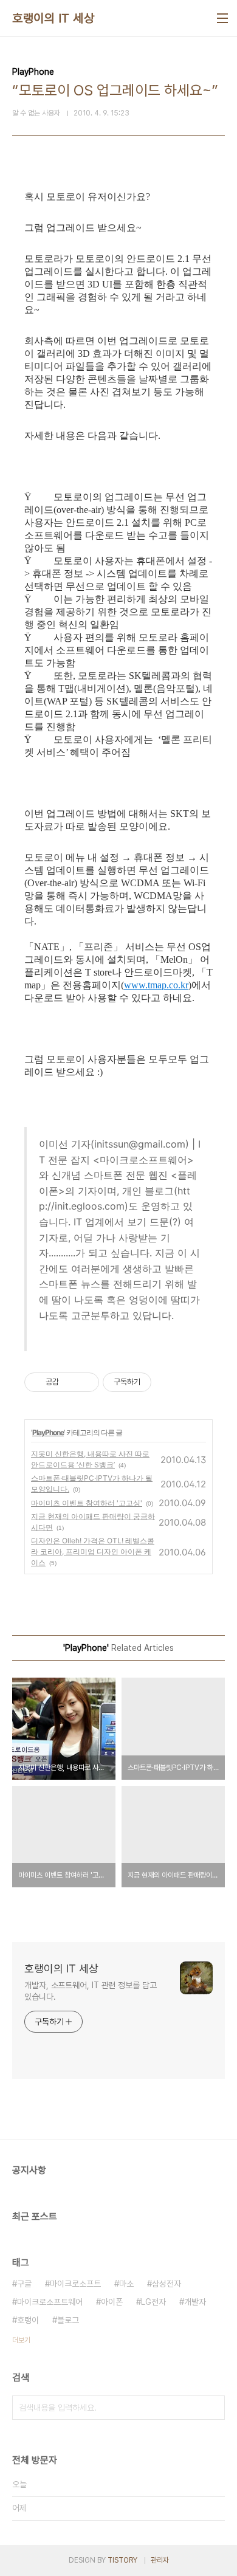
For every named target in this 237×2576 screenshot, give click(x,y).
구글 (24, 2284)
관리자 (160, 2560)
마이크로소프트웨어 (50, 2302)
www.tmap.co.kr (156, 985)
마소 (126, 2284)
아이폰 (112, 2302)
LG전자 (153, 2302)
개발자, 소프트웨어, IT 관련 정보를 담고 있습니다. (91, 1991)
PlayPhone (48, 1432)
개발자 (195, 2302)
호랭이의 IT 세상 (53, 18)
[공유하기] (70, 1382)
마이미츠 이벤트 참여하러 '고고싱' (87, 1503)
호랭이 (28, 2320)
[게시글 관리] (85, 1382)
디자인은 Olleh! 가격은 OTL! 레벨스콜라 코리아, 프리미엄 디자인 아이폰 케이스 (93, 1551)
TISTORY (122, 2560)
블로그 (68, 2320)
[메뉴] (222, 18)
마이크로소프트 (75, 2284)
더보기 (21, 2340)
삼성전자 (167, 2284)
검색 (213, 2408)
